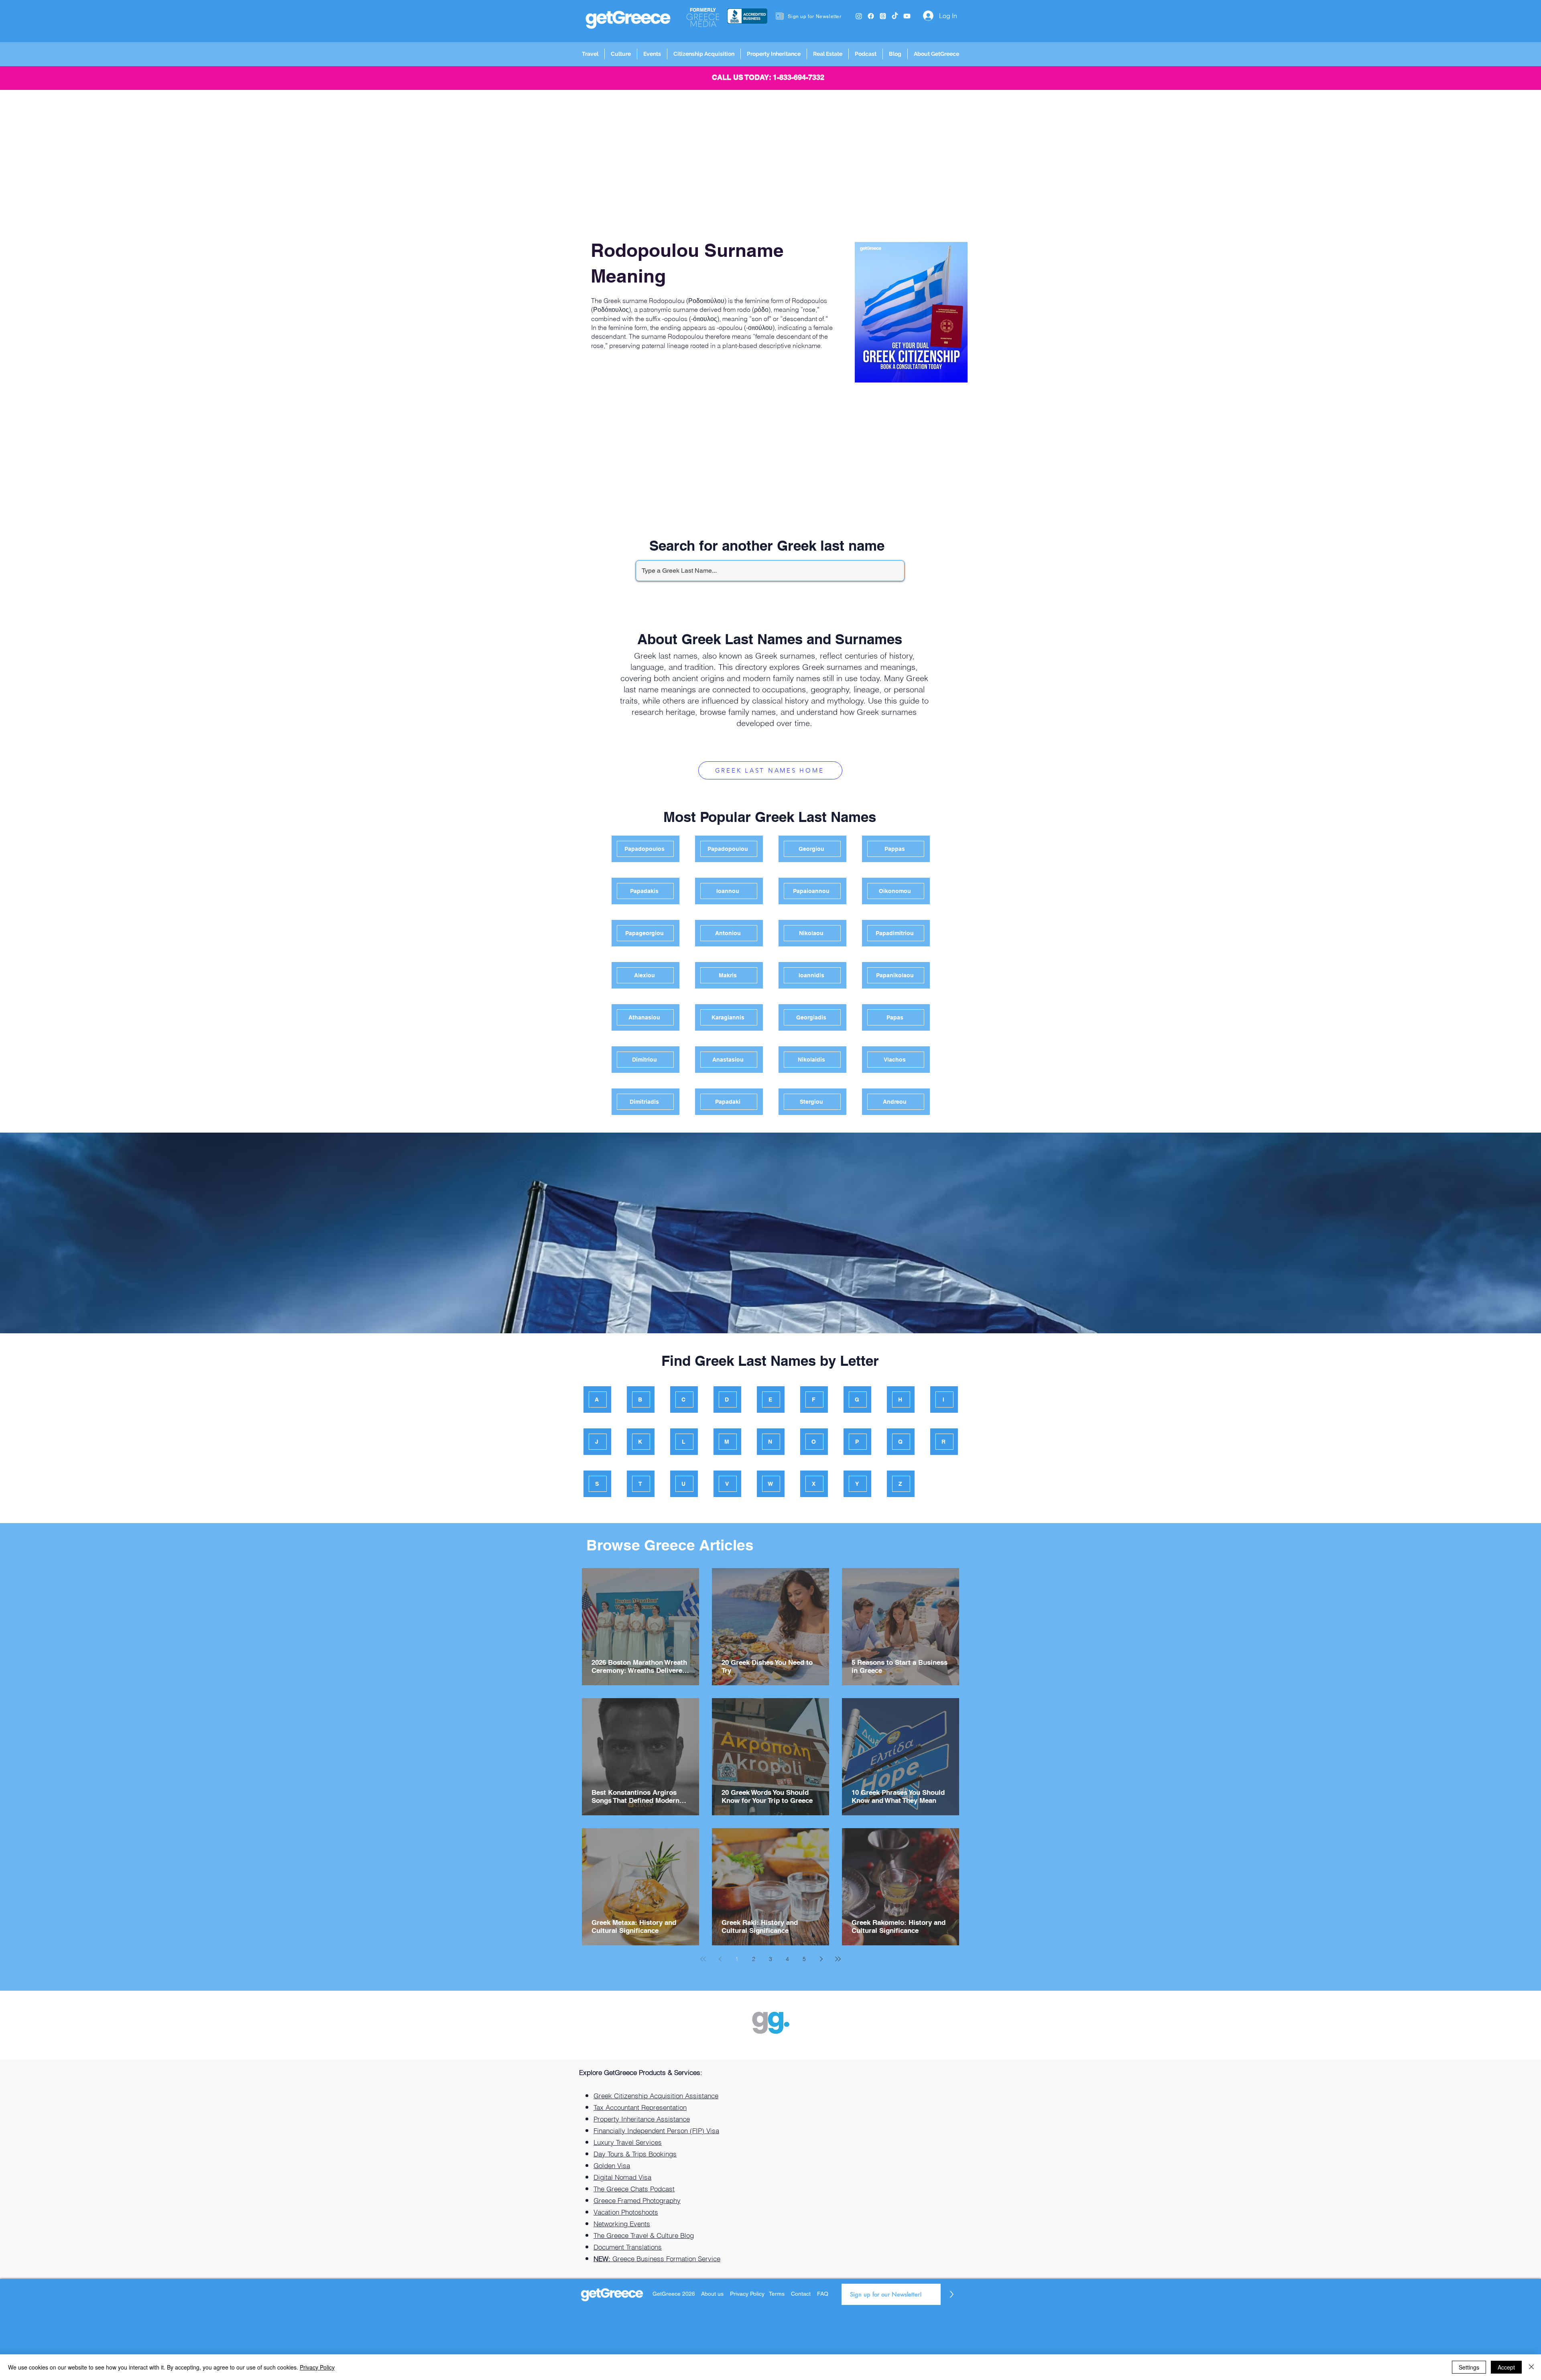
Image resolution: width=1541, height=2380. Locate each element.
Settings (1469, 2367)
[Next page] (821, 1959)
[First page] (703, 1959)
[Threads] (883, 16)
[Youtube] (907, 16)
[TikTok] (895, 16)
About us (712, 2294)
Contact (801, 2294)
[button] (590, 54)
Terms (777, 2294)
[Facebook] (871, 16)
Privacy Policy (748, 2294)
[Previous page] (720, 1959)
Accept (1506, 2367)
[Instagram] (859, 16)
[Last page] (838, 1959)
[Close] (1531, 2367)
